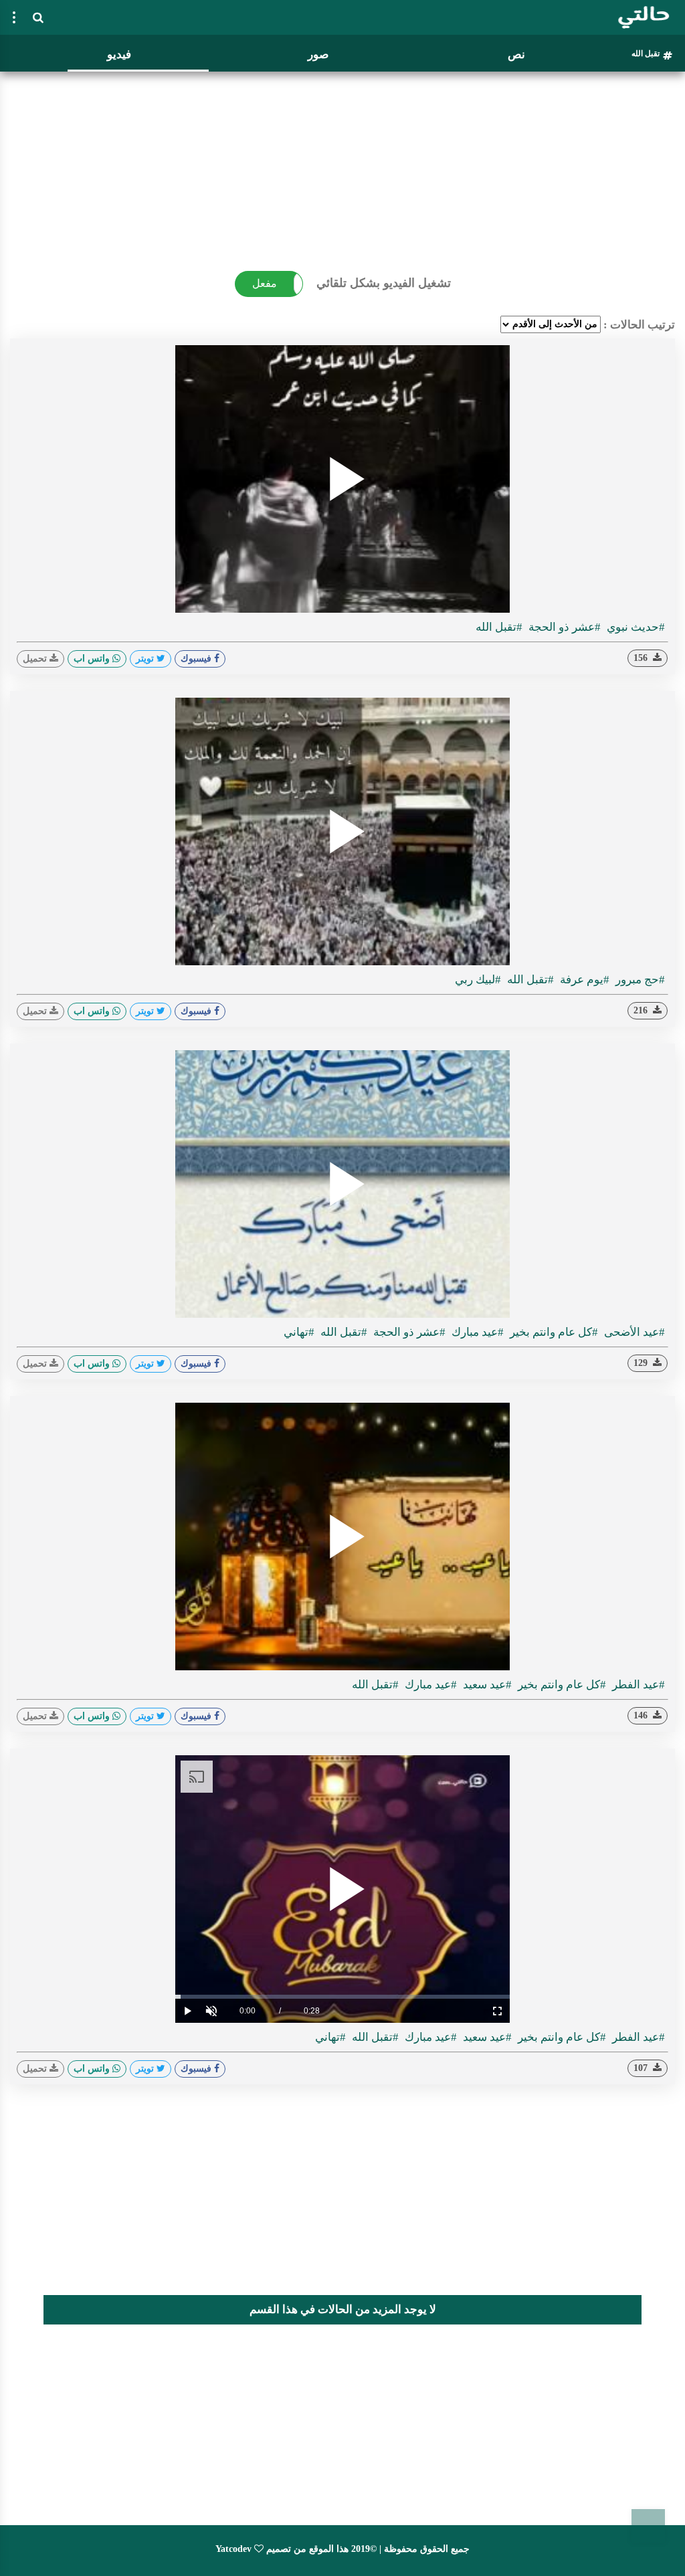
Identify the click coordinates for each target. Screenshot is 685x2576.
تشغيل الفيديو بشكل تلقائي (384, 283)
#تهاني (299, 1332)
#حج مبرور (639, 980)
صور (318, 55)
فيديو (119, 55)
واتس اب (93, 659)
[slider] (342, 1997)
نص (516, 55)
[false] (14, 17)
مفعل (265, 283)
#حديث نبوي (634, 627)
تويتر (146, 659)
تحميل (36, 659)
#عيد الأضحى (633, 1332)
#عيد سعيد (486, 1685)
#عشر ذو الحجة (563, 627)
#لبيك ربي (478, 980)
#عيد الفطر (637, 1685)
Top (648, 2526)
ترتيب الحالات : (639, 325)
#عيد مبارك (476, 1332)
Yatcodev (233, 2549)
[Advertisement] (342, 171)
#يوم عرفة (583, 980)
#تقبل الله (499, 627)
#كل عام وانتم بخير (553, 1332)
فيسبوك (197, 659)
